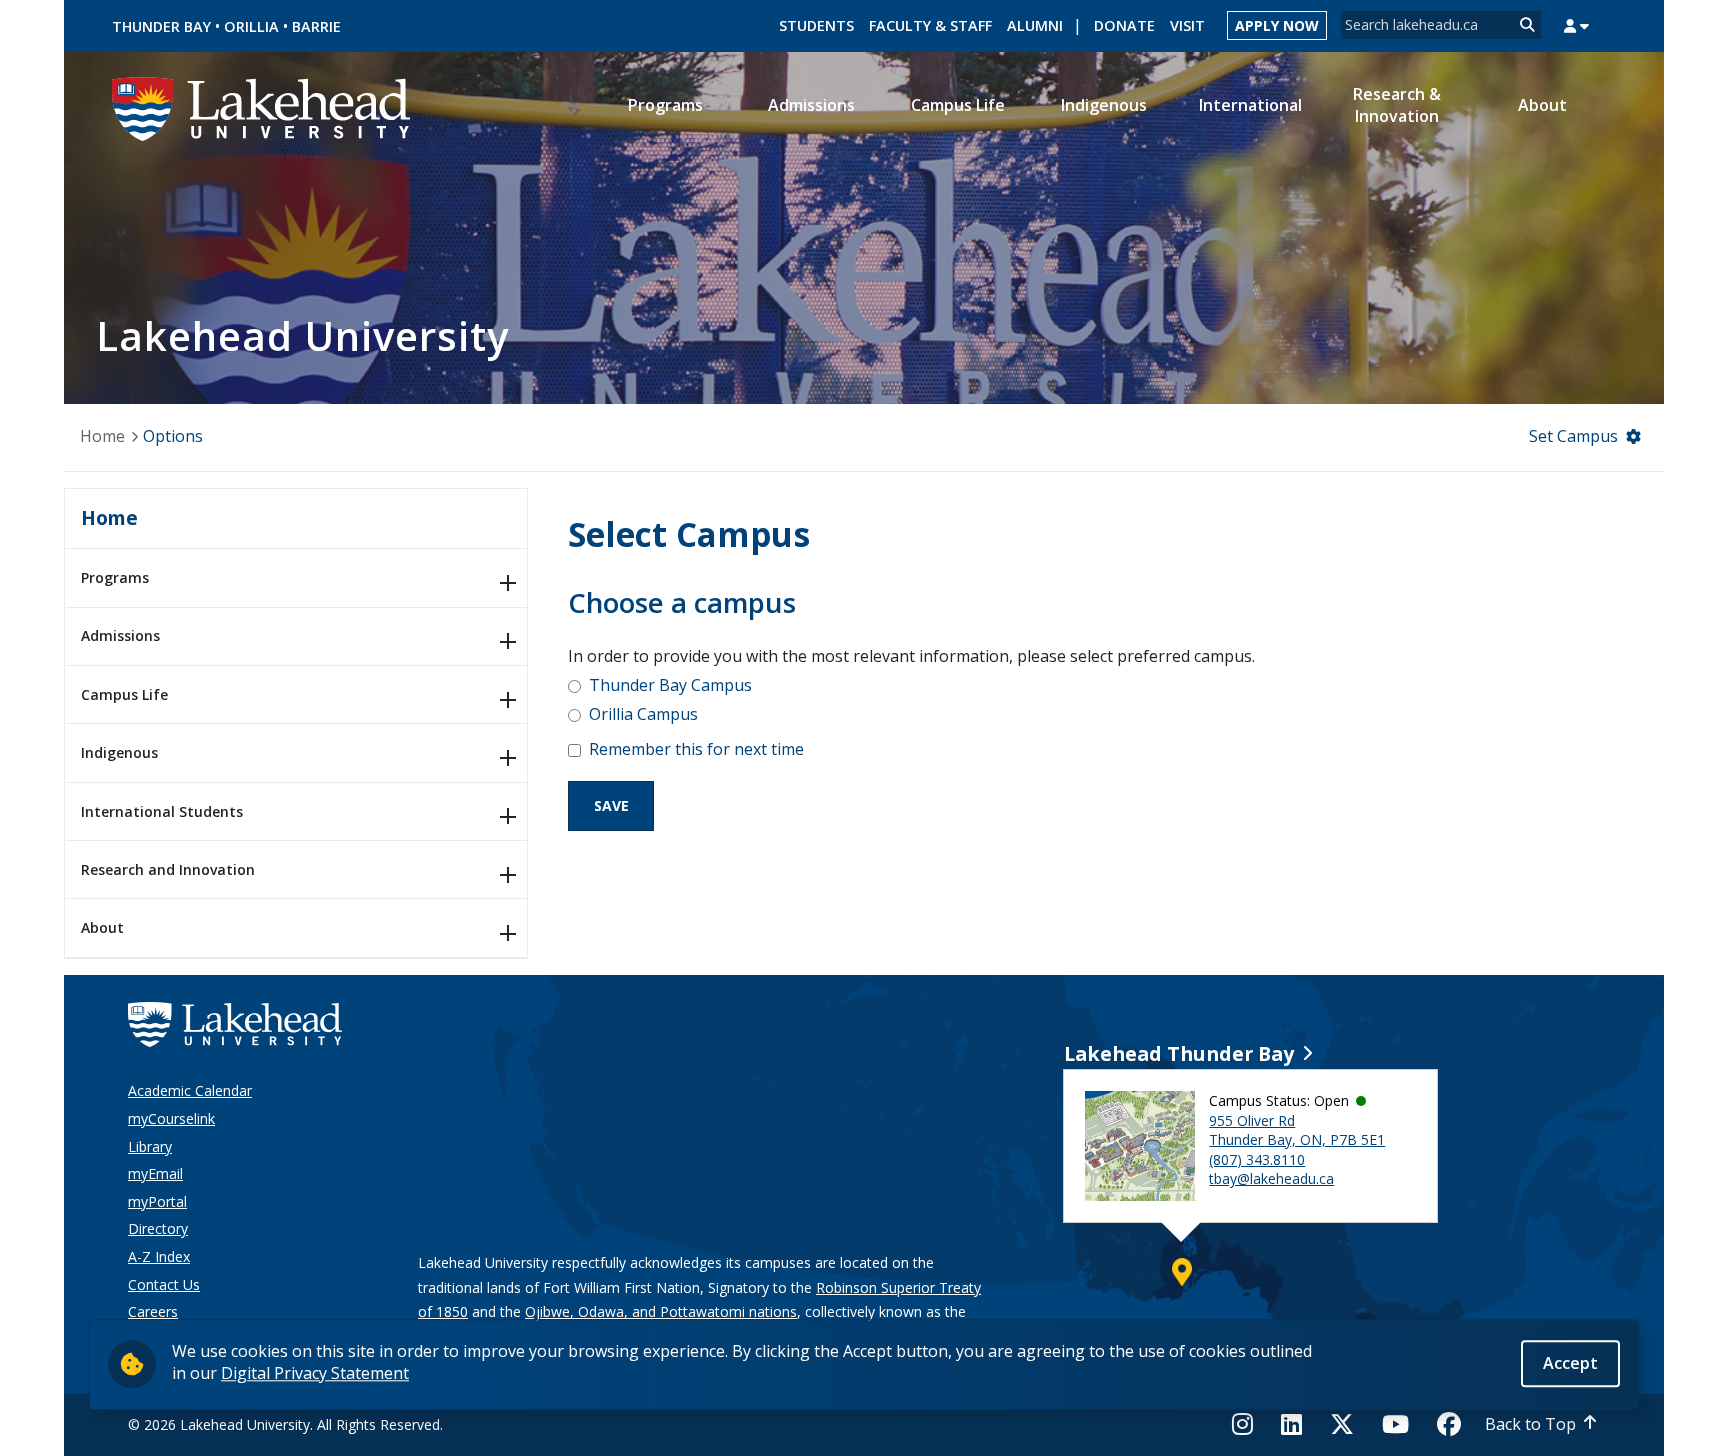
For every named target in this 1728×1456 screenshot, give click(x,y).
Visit (1187, 25)
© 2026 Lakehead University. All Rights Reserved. (285, 1424)
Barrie (316, 26)
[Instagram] (1248, 1424)
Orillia (251, 26)
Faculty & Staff (930, 25)
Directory (158, 1228)
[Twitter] (1342, 1424)
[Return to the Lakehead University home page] (262, 107)
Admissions (120, 635)
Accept (1570, 1363)
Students (816, 25)
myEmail (155, 1173)
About (102, 927)
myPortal (157, 1201)
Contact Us (164, 1284)
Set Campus (1573, 436)
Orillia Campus (643, 714)
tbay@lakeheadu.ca (1271, 1178)
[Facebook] (1449, 1424)
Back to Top (1530, 1424)
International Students (162, 811)
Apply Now (1277, 25)
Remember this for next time (696, 749)
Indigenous (119, 752)
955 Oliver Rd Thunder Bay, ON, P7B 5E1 (1297, 1130)
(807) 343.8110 (1257, 1159)
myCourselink (171, 1118)
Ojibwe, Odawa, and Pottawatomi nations (661, 1311)
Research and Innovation (168, 869)
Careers (153, 1311)
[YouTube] (1395, 1424)
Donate (1124, 25)
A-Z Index (159, 1256)
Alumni (1035, 25)
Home (102, 436)
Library (150, 1146)
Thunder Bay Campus (670, 685)
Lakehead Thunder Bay (1179, 1053)
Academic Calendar (190, 1090)
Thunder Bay (161, 26)
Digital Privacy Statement (315, 1373)
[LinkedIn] (1291, 1424)
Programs (115, 577)
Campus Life (124, 694)
